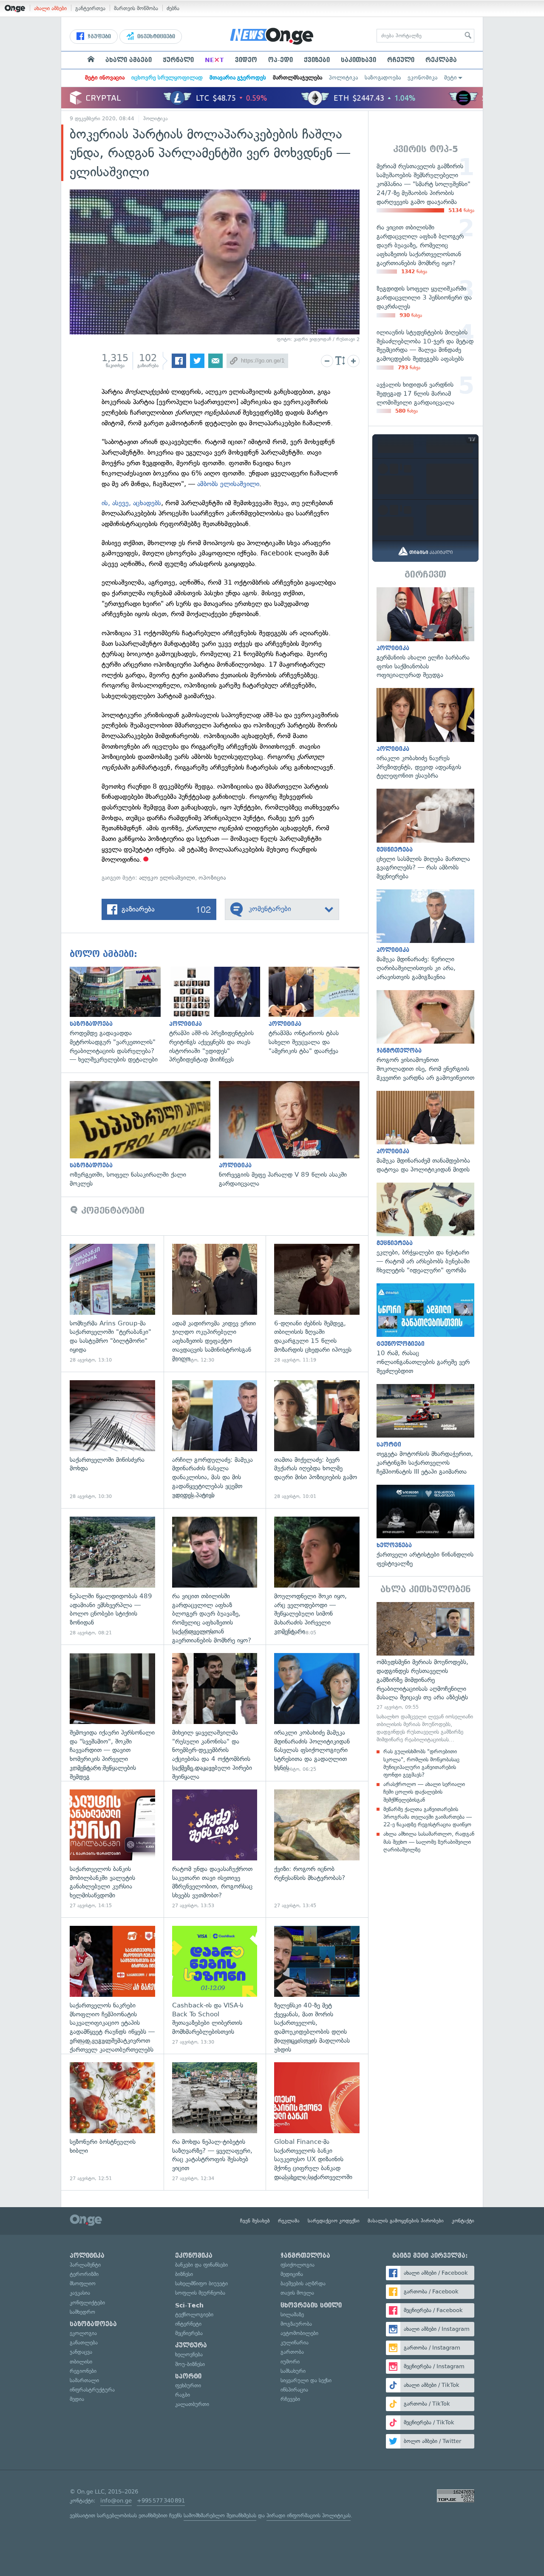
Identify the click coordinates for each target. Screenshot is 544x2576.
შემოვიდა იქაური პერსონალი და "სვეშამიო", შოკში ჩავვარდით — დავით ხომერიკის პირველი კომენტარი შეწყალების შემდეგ (112, 1713)
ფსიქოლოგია (297, 2265)
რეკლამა (441, 60)
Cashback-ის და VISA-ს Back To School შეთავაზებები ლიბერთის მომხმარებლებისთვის (215, 1986)
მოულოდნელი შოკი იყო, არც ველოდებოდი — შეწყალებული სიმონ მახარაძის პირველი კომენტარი (317, 1576)
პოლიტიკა (343, 78)
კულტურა (191, 2345)
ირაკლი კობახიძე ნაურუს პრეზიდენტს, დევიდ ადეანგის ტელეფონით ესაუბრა (425, 734)
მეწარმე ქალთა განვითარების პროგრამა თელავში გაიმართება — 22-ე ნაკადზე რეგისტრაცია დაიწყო (428, 1817)
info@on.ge (116, 2501)
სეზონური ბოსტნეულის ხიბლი (112, 2122)
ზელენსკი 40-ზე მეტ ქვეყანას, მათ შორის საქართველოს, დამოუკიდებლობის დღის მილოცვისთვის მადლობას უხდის (317, 1986)
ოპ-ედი (280, 60)
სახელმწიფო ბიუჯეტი (201, 2283)
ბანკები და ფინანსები (201, 2265)
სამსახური (293, 2371)
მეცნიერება (189, 2333)
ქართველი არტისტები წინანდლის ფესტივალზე (425, 1526)
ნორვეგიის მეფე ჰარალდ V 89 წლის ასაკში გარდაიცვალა (293, 1135)
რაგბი (183, 2395)
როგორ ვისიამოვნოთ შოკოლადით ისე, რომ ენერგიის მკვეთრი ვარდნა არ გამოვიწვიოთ (425, 1036)
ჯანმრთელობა (305, 2256)
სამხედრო (82, 2312)
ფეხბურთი (188, 2385)
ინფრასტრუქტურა (92, 2390)
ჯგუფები (98, 37)
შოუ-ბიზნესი (190, 2364)
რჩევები (290, 2399)
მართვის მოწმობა (136, 8)
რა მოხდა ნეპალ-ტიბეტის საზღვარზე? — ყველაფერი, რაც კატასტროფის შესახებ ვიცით (215, 2122)
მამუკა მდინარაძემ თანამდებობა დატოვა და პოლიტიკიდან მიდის (425, 1132)
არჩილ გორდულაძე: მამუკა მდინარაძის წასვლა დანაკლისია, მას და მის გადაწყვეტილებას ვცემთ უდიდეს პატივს (215, 1440)
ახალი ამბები (50, 8)
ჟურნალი (178, 60)
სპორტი (188, 2376)
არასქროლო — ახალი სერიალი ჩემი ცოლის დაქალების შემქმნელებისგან (424, 1792)
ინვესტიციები (155, 37)
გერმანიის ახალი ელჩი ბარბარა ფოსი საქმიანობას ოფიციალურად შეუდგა (425, 633)
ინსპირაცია (294, 2390)
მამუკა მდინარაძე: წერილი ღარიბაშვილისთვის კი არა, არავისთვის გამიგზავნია (425, 936)
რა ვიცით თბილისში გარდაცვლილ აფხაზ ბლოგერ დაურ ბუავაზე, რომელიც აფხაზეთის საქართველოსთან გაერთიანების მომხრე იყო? (215, 1576)
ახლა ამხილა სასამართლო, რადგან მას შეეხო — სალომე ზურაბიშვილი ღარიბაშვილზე (429, 1841)
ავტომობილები (299, 2333)
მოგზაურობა (296, 2324)
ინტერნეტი (188, 2324)
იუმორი (290, 2362)
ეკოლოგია (83, 2333)
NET (214, 60)
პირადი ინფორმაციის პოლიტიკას (309, 2515)
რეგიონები (83, 2371)
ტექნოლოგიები (194, 2314)
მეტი (450, 78)
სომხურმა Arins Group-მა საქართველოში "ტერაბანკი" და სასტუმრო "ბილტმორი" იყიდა (112, 1304)
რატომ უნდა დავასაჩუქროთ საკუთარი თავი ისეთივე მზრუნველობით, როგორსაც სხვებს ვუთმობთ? (215, 1849)
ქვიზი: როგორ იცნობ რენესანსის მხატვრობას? (317, 1849)
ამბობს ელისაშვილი (228, 484)
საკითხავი (358, 60)
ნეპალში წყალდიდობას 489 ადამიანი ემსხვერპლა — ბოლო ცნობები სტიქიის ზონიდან (112, 1576)
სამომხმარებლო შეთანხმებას (220, 2515)
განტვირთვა (90, 8)
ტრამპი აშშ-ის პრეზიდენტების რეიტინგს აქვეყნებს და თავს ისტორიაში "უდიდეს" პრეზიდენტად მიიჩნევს (219, 1015)
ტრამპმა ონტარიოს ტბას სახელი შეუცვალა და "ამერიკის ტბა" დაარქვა (318, 1011)
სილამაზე (292, 2314)
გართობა (292, 2352)
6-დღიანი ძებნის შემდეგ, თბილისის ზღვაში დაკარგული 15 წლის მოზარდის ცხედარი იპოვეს (317, 1304)
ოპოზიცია (212, 878)
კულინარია (295, 2342)
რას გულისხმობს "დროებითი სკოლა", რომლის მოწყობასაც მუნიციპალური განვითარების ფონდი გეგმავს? (421, 1763)
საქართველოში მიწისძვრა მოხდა (112, 1440)
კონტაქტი (463, 2221)
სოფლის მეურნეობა (200, 2293)
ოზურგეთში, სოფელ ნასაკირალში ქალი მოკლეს (144, 1135)
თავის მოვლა (297, 2293)
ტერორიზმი (84, 2274)
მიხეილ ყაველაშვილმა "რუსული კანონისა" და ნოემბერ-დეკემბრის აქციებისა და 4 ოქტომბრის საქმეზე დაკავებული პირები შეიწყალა (215, 1713)
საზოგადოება (383, 78)
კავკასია (80, 2293)
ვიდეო (246, 60)
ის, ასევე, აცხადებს (131, 503)
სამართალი (84, 2380)
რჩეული (401, 60)
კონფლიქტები (87, 2303)
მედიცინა (292, 2274)
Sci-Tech (189, 2305)
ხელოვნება (189, 2354)
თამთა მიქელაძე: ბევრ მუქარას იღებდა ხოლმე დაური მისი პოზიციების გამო (317, 1440)
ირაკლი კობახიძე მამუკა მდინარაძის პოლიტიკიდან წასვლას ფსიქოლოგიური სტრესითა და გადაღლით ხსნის (317, 1713)
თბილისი (81, 2362)
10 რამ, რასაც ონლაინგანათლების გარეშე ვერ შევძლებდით (425, 1329)
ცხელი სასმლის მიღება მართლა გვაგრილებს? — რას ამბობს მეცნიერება (425, 835)
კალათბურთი (192, 2404)
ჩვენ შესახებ (255, 2221)
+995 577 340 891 (161, 2501)
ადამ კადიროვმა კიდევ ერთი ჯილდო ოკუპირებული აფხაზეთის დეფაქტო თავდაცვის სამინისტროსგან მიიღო (215, 1304)
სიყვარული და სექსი (306, 2380)
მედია (77, 2399)
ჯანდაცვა (81, 2352)
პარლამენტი (85, 2265)
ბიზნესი (184, 2274)
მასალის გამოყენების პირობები (406, 2221)
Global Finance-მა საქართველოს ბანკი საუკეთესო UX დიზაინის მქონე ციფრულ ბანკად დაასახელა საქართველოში (317, 2122)
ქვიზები (317, 60)
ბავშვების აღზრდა (303, 2283)
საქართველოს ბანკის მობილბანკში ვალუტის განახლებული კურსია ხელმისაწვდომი (112, 1849)
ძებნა (173, 8)
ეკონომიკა (422, 78)
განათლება (84, 2342)
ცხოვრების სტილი (311, 2305)
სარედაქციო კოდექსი (334, 2221)
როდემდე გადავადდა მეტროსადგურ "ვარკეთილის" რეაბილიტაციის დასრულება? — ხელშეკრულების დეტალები (119, 1015)
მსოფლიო (83, 2283)
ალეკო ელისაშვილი (167, 878)
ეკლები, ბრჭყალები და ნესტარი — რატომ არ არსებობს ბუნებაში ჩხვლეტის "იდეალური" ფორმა (425, 1229)
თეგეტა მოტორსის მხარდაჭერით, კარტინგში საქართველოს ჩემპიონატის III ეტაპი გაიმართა (425, 1430)
